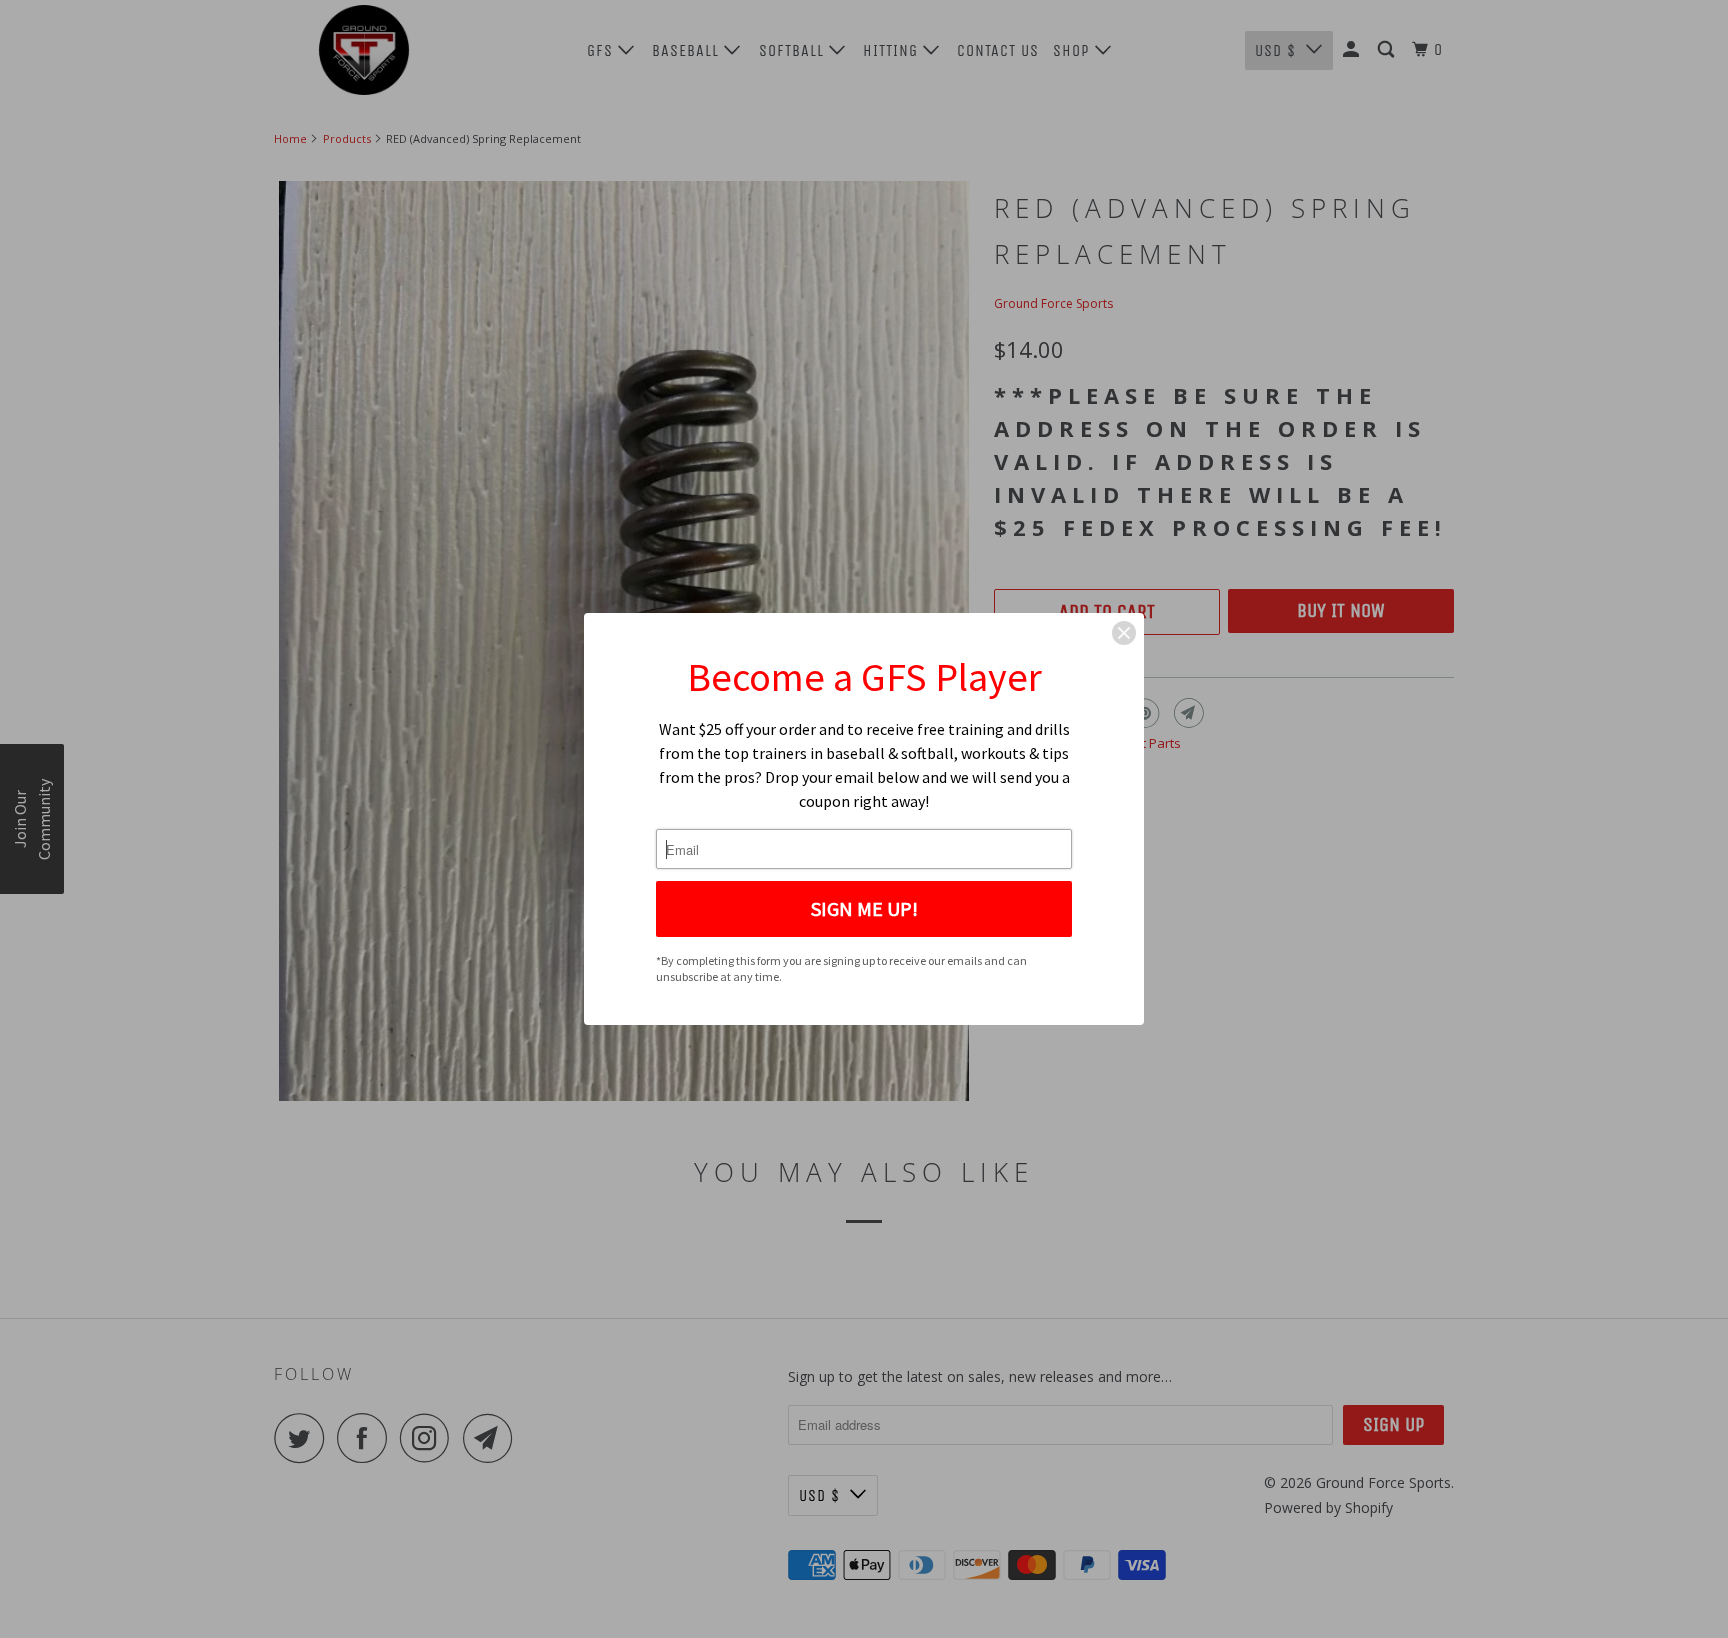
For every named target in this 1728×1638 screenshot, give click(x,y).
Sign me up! (864, 908)
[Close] (1124, 633)
